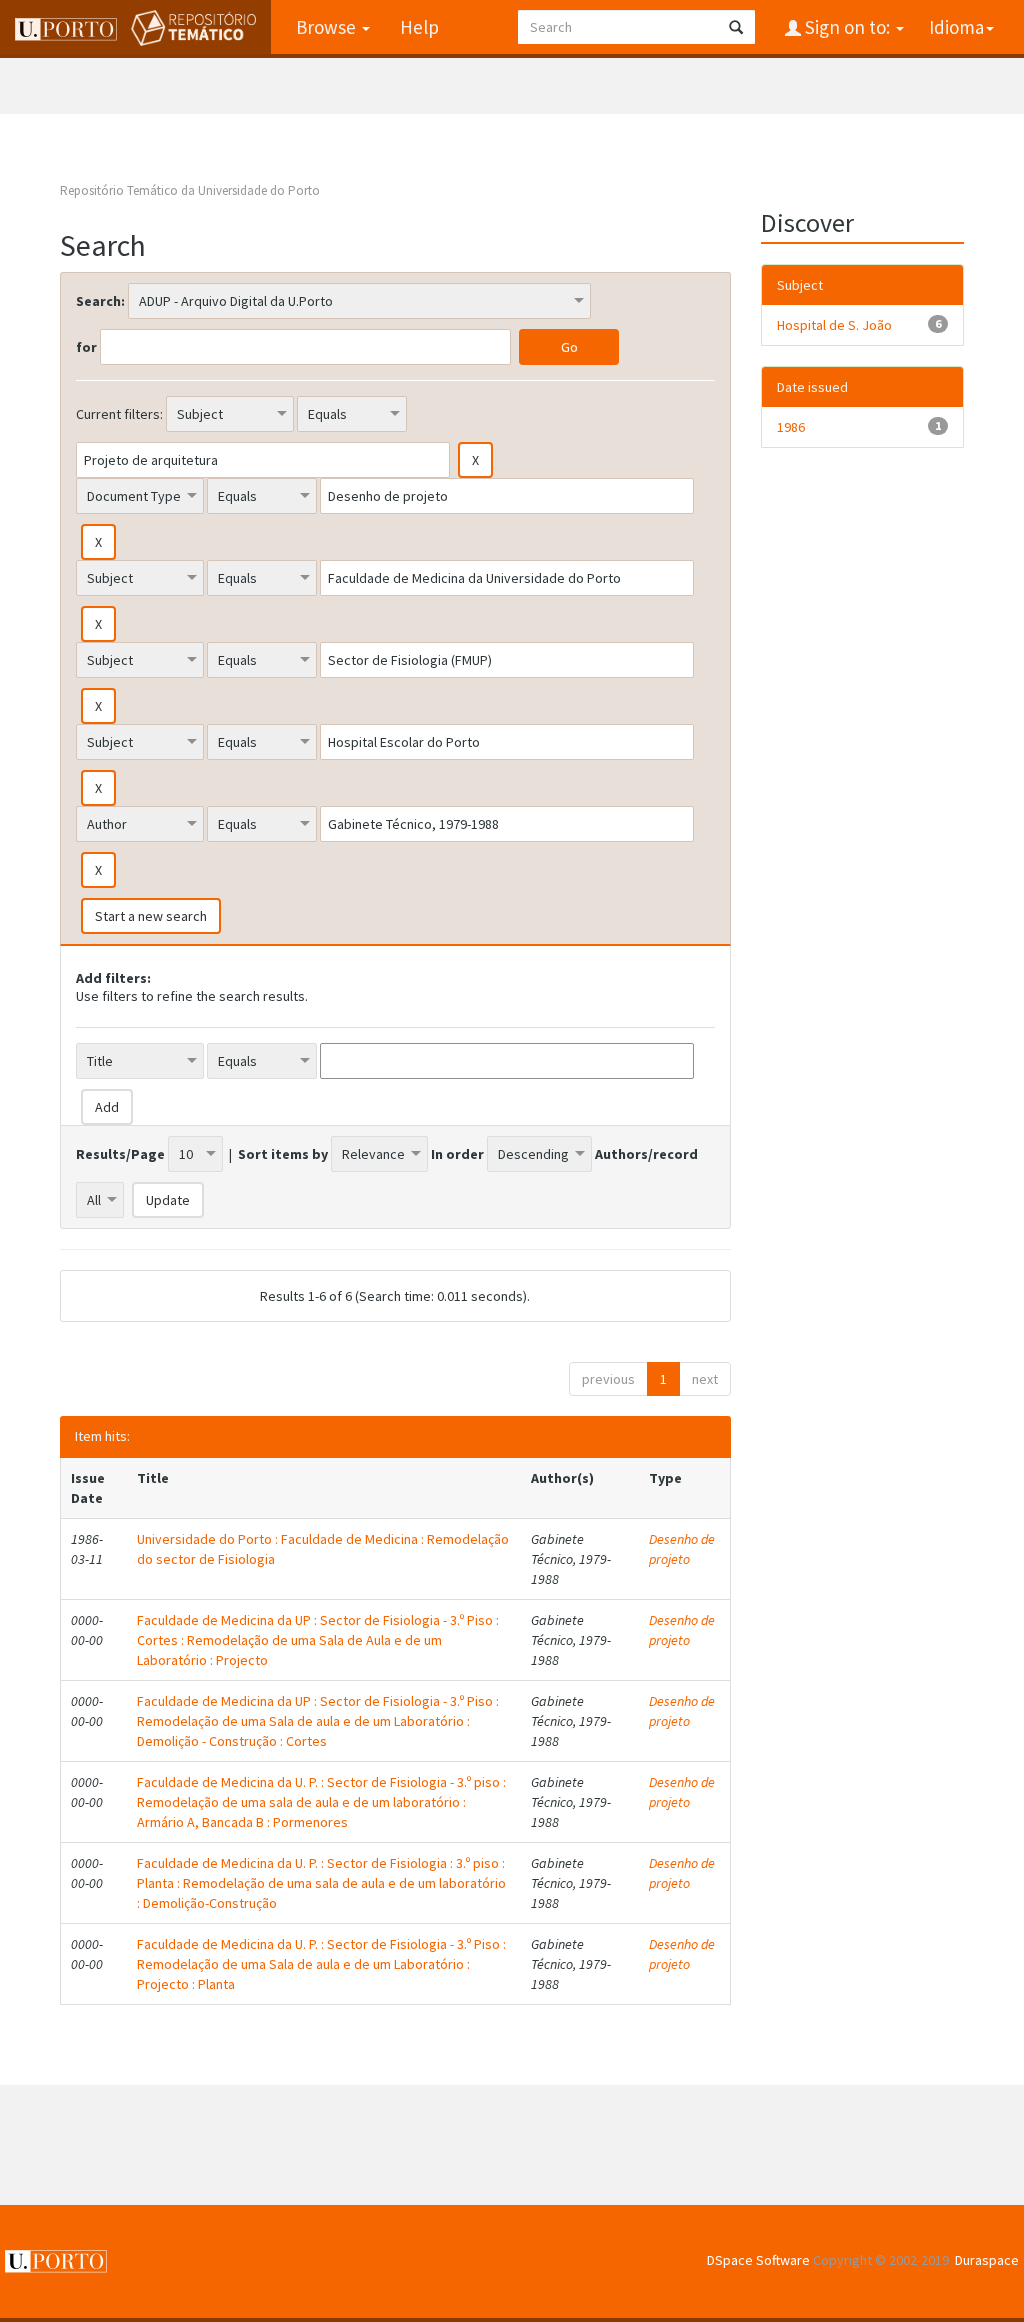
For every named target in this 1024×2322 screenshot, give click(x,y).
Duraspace (987, 2260)
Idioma (956, 27)
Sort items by (283, 1154)
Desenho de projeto (682, 1549)
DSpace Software (758, 2260)
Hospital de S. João (834, 325)
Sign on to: (847, 27)
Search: (100, 301)
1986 (791, 427)
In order (457, 1154)
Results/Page (120, 1154)
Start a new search (151, 916)
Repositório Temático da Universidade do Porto (190, 190)
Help (419, 27)
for (86, 347)
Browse (328, 27)
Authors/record (646, 1154)
